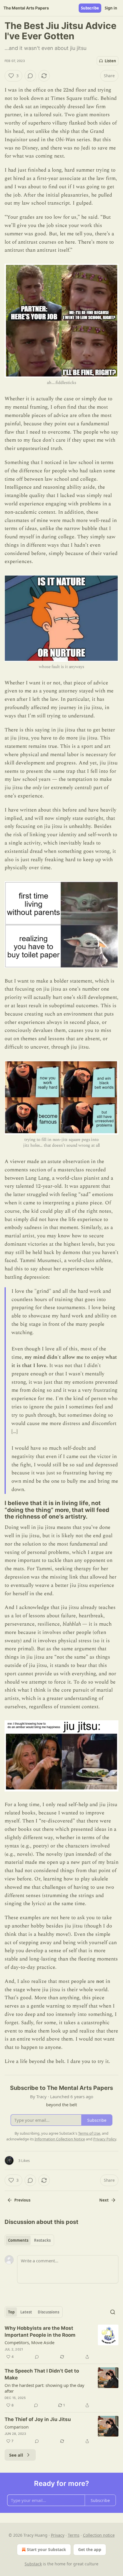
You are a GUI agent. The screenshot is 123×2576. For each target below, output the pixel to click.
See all (16, 2455)
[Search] (113, 2312)
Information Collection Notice (60, 2139)
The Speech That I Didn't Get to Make (42, 2374)
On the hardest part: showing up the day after (44, 2388)
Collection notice (99, 2535)
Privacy (58, 2535)
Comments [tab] (18, 2240)
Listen (110, 61)
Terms (74, 2535)
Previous (22, 2200)
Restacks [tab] (42, 2240)
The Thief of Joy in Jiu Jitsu (38, 2419)
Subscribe (90, 8)
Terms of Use (89, 2133)
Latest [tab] (26, 2312)
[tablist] (29, 2240)
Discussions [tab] (48, 2312)
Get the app (90, 2549)
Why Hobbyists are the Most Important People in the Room (40, 2332)
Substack (33, 2564)
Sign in (111, 8)
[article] (61, 2342)
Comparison (17, 2427)
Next (104, 2200)
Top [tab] (11, 2312)
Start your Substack (46, 2549)
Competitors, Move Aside (29, 2342)
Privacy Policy (105, 2139)
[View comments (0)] (30, 76)
